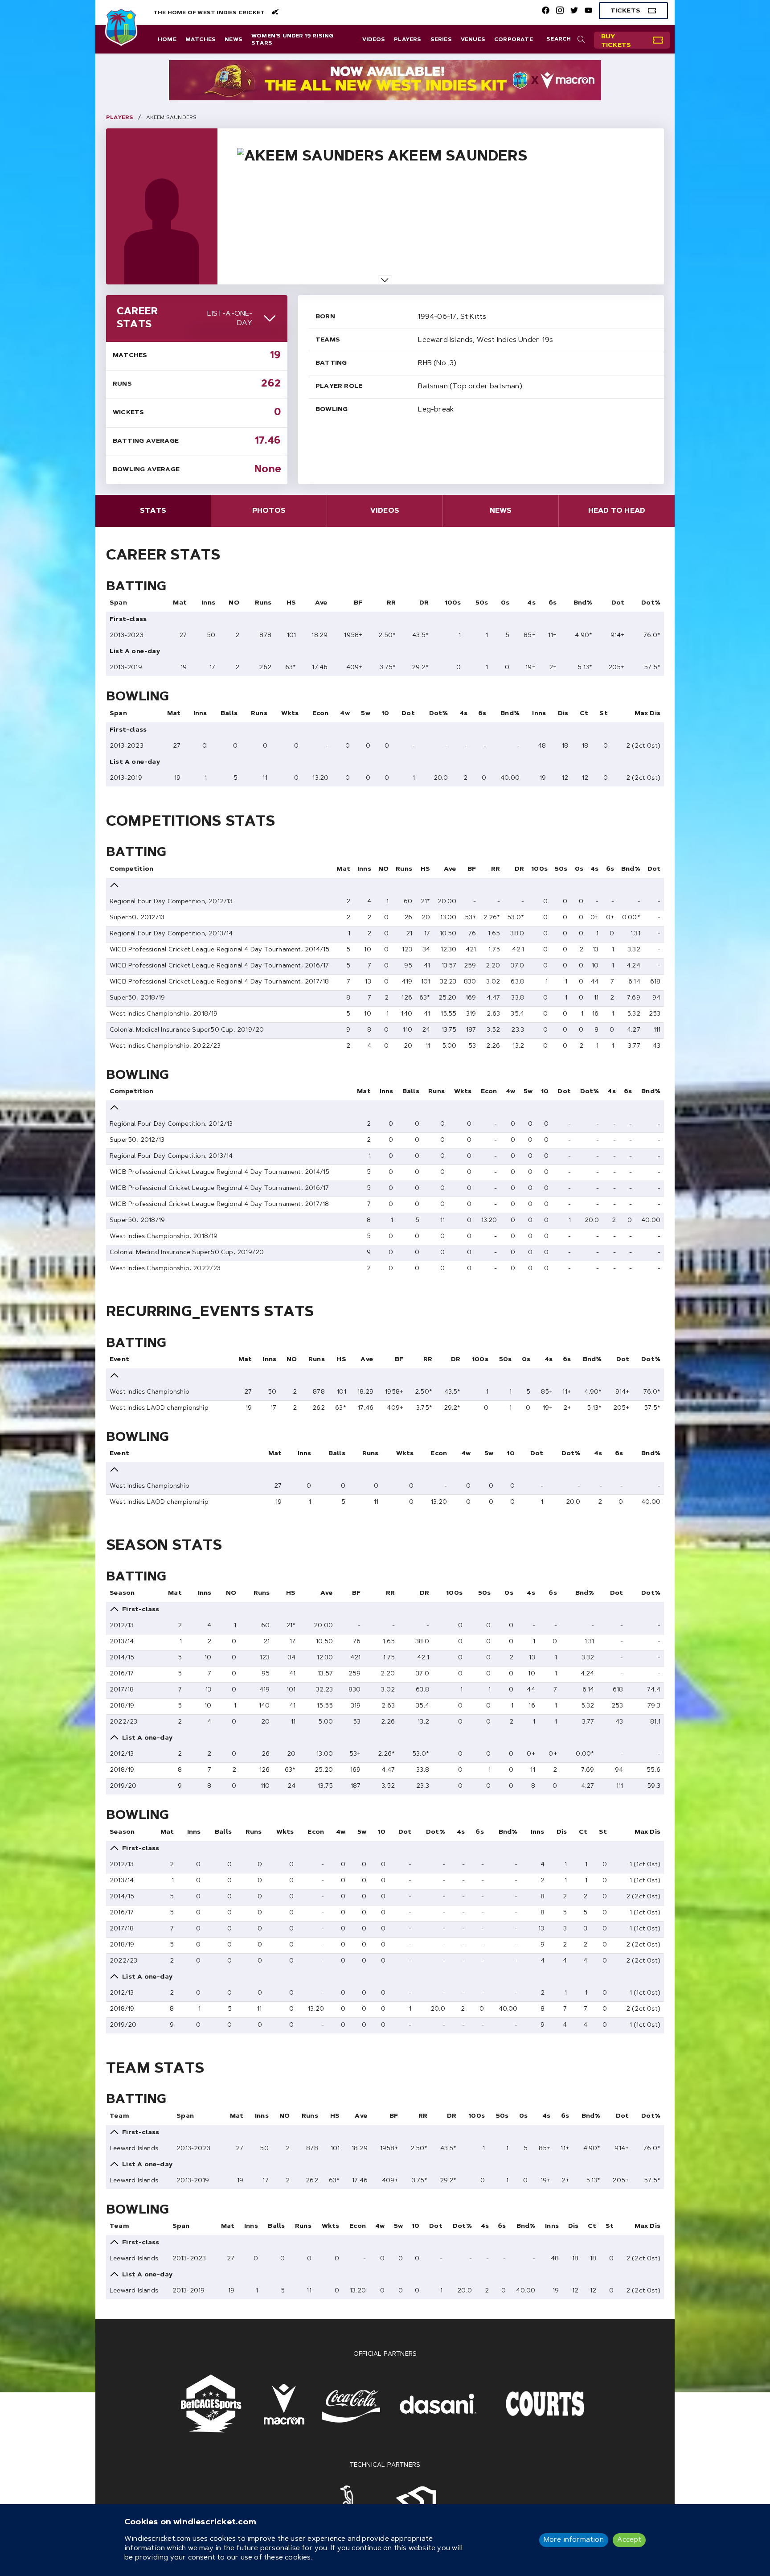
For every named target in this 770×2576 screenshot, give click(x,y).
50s (482, 603)
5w (365, 714)
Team (119, 2116)
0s (505, 603)
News (233, 40)
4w (345, 714)
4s (531, 603)
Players (408, 40)
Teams (328, 340)
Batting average (146, 441)
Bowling (332, 410)
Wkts (290, 714)
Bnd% (583, 603)
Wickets (128, 413)
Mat (180, 603)
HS (291, 603)
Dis (563, 714)
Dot (618, 603)
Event (119, 1360)
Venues (473, 40)
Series (441, 40)
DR (424, 603)
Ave (322, 603)
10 (385, 714)
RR (391, 603)
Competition (131, 869)
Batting (331, 363)
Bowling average (146, 470)
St (603, 714)
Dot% (651, 603)
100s (453, 603)
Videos (374, 40)
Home (167, 40)
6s (553, 603)
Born (325, 317)
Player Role (339, 387)
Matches (201, 40)
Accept (629, 2540)
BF (358, 603)
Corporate (514, 40)
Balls (229, 714)
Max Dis (647, 714)
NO (234, 603)
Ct (584, 714)
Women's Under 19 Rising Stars (293, 40)
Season (122, 1593)
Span (118, 603)
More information (574, 2540)
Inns (208, 603)
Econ (321, 714)
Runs (122, 384)
